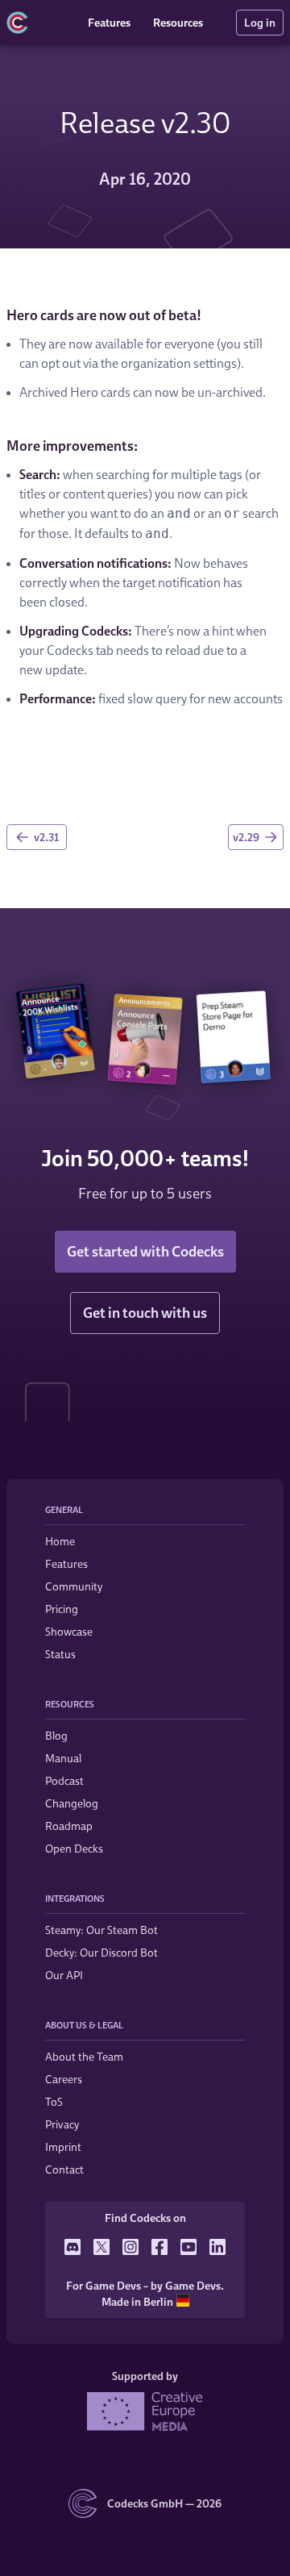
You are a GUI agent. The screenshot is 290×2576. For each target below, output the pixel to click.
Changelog (72, 1803)
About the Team (84, 2056)
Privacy (62, 2124)
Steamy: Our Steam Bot (101, 1930)
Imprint (63, 2147)
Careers (64, 2079)
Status (60, 1654)
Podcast (64, 1780)
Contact (64, 2169)
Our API (64, 1975)
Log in (260, 22)
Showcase (69, 1631)
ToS (54, 2101)
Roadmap (69, 1826)
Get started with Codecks (145, 1251)
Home (60, 1541)
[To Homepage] (41, 23)
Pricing (62, 1609)
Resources (178, 22)
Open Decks (74, 1848)
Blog (56, 1735)
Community (74, 1586)
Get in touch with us (145, 1313)
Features (109, 22)
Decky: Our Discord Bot (101, 1952)
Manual (63, 1758)
